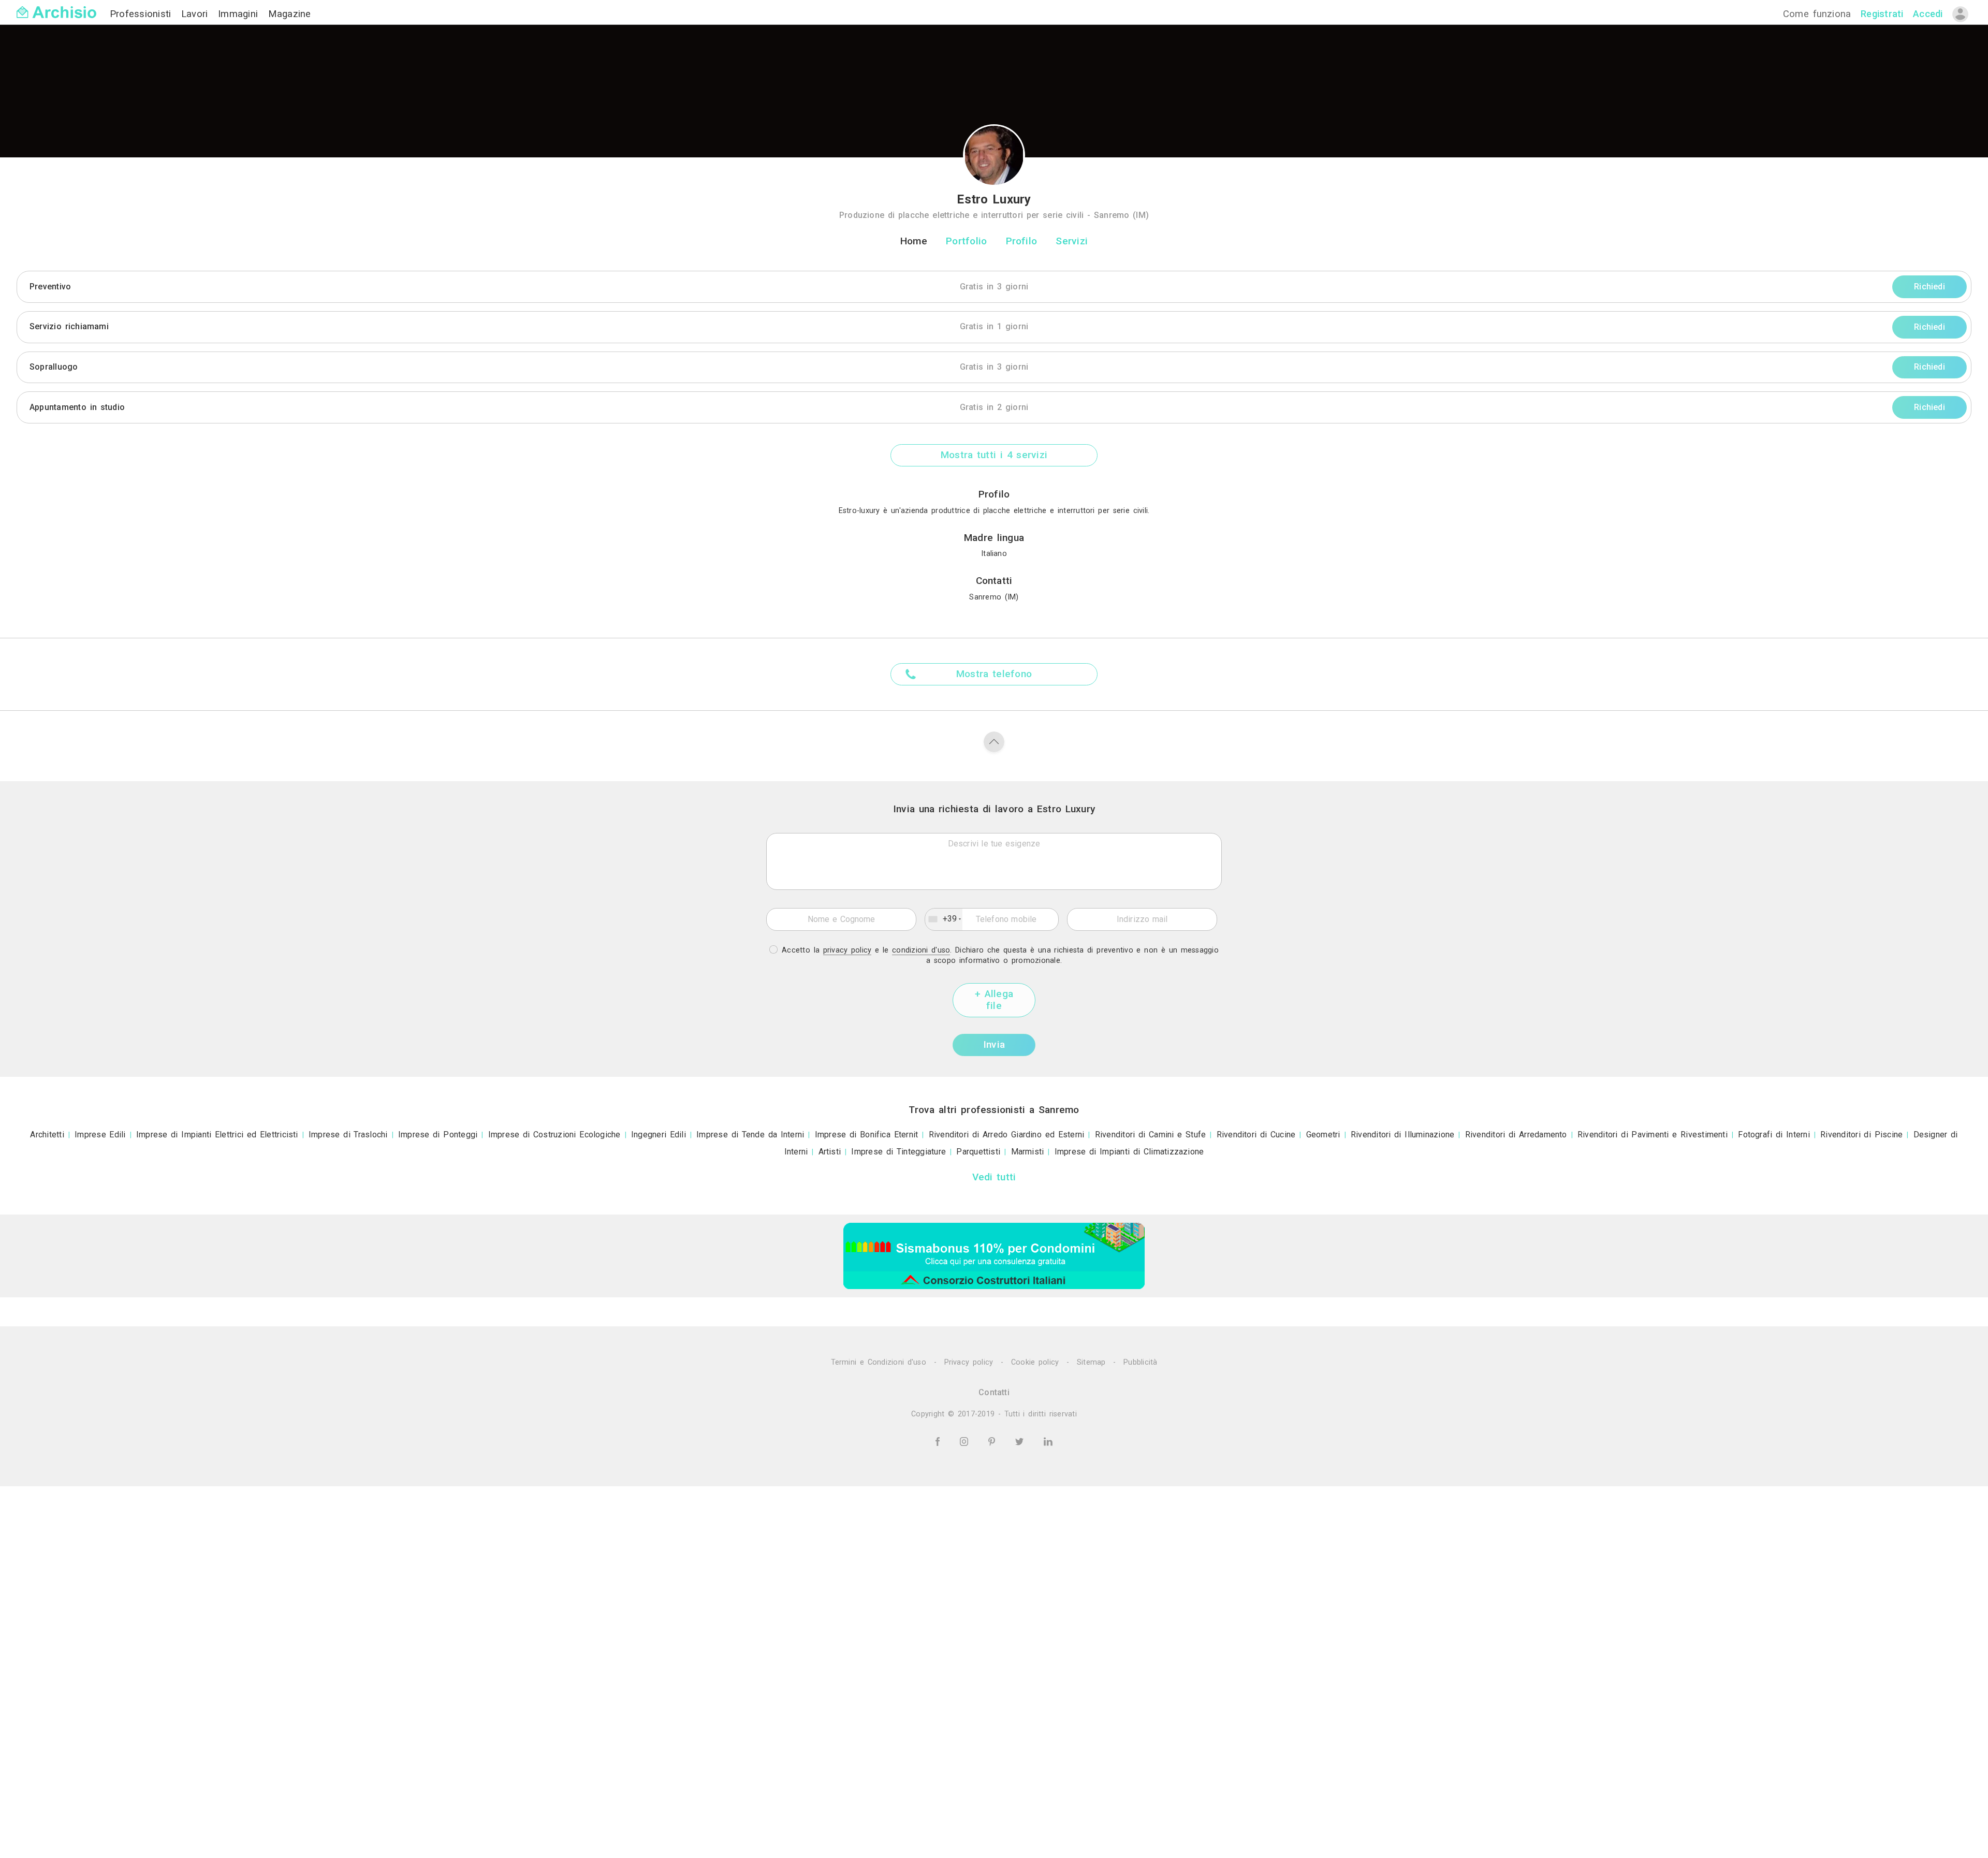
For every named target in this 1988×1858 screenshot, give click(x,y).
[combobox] (944, 919)
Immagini (240, 14)
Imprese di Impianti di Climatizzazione (1129, 1152)
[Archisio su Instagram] (966, 1441)
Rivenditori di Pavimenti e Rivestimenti (1653, 1135)
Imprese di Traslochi (348, 1135)
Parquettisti (978, 1152)
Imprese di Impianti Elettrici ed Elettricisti (217, 1135)
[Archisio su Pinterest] (993, 1441)
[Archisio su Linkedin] (1048, 1441)
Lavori (196, 14)
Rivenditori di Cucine (1256, 1135)
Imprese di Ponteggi (438, 1135)
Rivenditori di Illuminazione (1403, 1135)
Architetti (47, 1135)
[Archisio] (56, 6)
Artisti (830, 1152)
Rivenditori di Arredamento (1516, 1135)
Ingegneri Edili (659, 1135)
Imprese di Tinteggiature (898, 1152)
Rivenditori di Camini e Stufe (1151, 1135)
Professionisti (142, 14)
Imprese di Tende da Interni (750, 1135)
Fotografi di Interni (1774, 1135)
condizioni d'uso (921, 950)
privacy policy (847, 950)
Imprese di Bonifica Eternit (867, 1135)
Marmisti (1028, 1152)
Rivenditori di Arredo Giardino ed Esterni (1007, 1135)
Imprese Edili (100, 1135)
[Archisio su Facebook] (939, 1441)
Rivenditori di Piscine (1861, 1135)
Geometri (1323, 1135)
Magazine (290, 14)
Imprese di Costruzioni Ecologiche (554, 1135)
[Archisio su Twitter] (1021, 1441)
